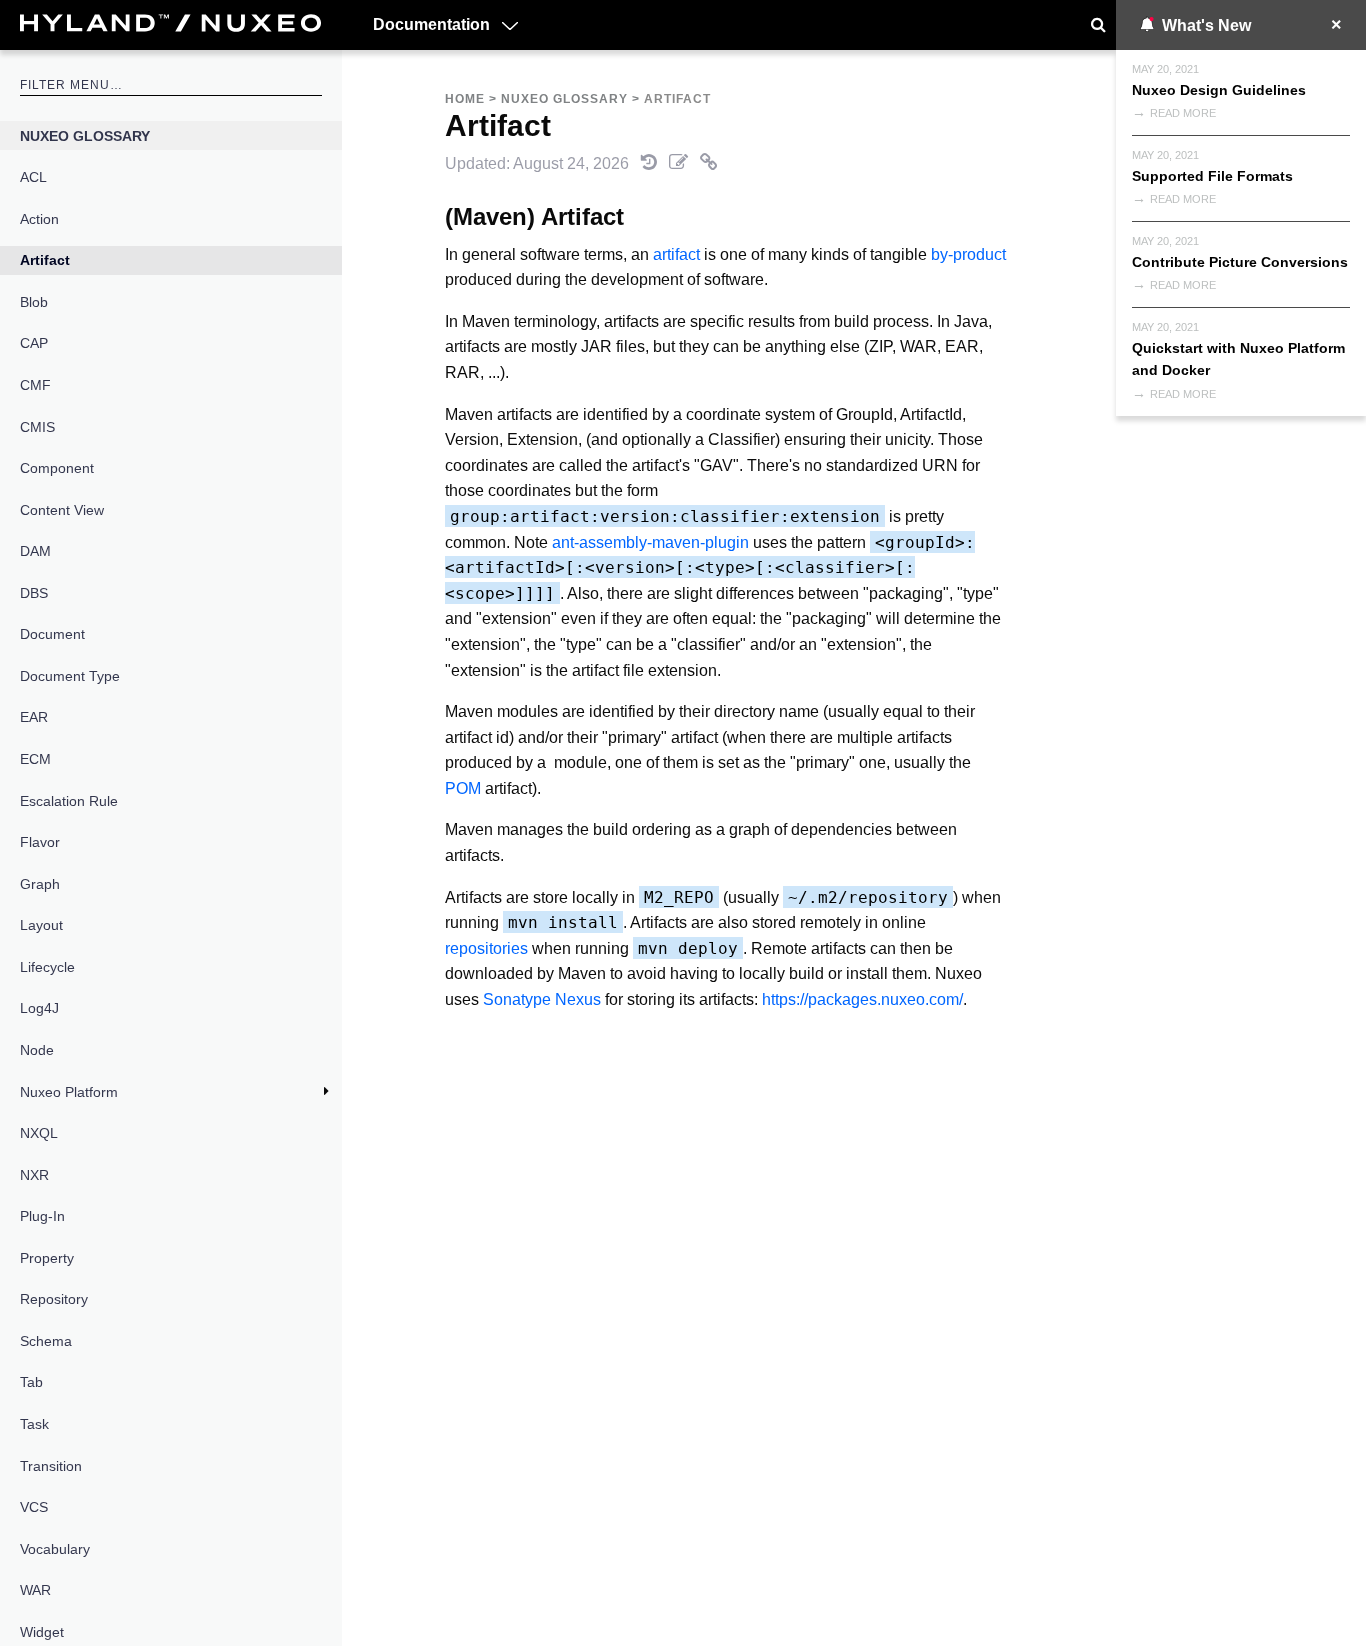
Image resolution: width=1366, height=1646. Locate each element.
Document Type (70, 676)
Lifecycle (47, 967)
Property (47, 1258)
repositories (486, 948)
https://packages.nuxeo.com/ (862, 999)
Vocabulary (55, 1549)
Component (57, 468)
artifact (676, 254)
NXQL (39, 1133)
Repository (54, 1299)
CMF (35, 385)
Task (34, 1424)
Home (465, 99)
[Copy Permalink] (709, 163)
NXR (34, 1175)
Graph (40, 884)
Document (52, 634)
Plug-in (42, 1216)
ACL (33, 177)
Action (39, 219)
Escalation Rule (69, 801)
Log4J (39, 1008)
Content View (62, 510)
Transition (51, 1466)
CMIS (37, 427)
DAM (35, 551)
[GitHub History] (651, 163)
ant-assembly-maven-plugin (650, 542)
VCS (34, 1507)
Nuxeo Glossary (85, 136)
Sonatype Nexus (542, 999)
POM (463, 788)
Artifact (45, 260)
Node (37, 1050)
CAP (34, 343)
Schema (46, 1341)
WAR (35, 1590)
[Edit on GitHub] (680, 163)
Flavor (40, 842)
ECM (35, 759)
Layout (41, 925)
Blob (34, 302)
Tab (31, 1382)
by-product (968, 254)
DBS (34, 593)
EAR (34, 717)
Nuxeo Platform (69, 1092)
